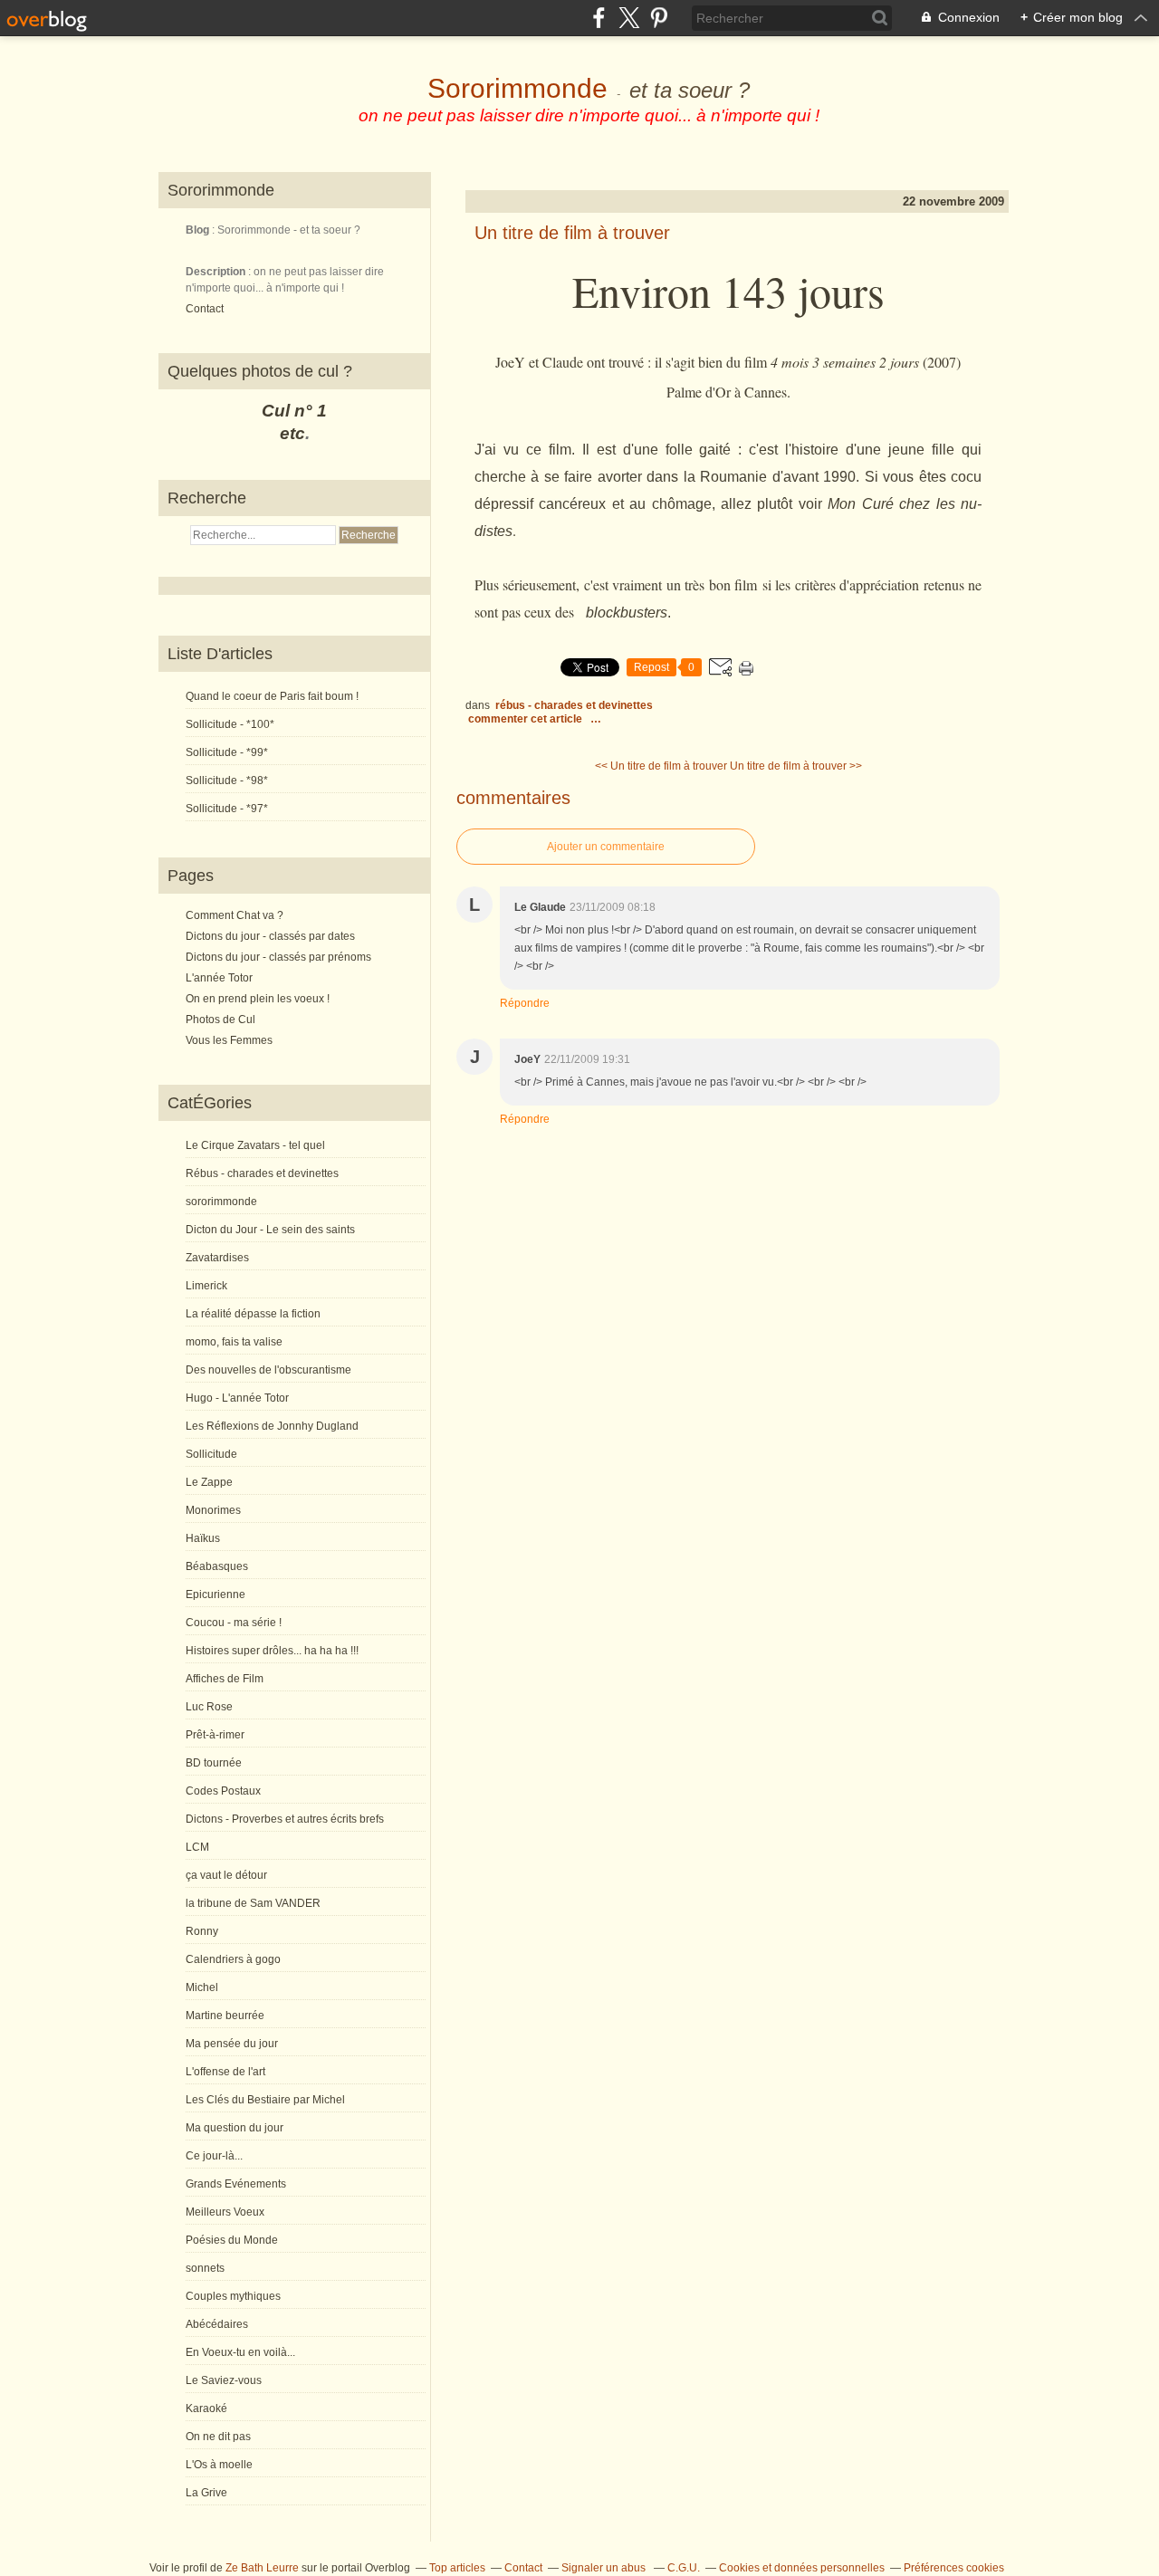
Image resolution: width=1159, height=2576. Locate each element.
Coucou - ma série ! (234, 1623)
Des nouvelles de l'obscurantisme (268, 1370)
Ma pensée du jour (232, 2044)
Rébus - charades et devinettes (262, 1173)
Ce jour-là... (214, 2156)
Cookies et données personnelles (802, 2568)
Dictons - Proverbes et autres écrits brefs (285, 1819)
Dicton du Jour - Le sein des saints (270, 1230)
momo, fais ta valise (234, 1342)
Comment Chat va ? (235, 915)
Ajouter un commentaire (606, 847)
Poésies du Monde (232, 2240)
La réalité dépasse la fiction (253, 1314)
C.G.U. (684, 2568)
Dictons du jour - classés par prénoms (278, 957)
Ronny (202, 1931)
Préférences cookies (954, 2568)
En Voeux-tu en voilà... (240, 2352)
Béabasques (217, 1566)
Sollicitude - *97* (227, 809)
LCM (197, 1847)
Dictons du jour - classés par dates (270, 936)
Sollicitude (211, 1454)
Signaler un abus (605, 2568)
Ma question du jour (235, 2128)
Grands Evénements (236, 2184)
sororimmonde (221, 1202)
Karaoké (206, 2408)
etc (292, 433)
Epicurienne (216, 1594)
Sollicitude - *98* (227, 780)
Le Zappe (209, 1482)
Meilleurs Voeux (225, 2212)
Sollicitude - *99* (227, 752)
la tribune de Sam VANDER (253, 1903)
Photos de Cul (220, 1020)
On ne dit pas (218, 2437)
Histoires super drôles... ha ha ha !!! (272, 1651)
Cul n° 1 (294, 411)
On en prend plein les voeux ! (258, 999)
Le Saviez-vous (224, 2380)
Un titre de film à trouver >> (796, 766)
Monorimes (213, 1510)
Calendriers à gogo (233, 1959)
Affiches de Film (225, 1679)
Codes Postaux (223, 1791)
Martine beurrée (225, 2016)
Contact (205, 309)
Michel (202, 1987)
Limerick (206, 1286)
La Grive (206, 2493)
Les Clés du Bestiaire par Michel (265, 2100)
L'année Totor (219, 978)
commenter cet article (527, 719)
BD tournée (214, 1763)
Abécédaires (217, 2324)
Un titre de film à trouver (572, 233)
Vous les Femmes (229, 1040)
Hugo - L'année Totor (237, 1398)
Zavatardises (217, 1258)
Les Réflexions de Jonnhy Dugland (272, 1426)
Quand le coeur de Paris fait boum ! (272, 696)
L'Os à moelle (219, 2465)
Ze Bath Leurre (262, 2568)
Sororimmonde (517, 88)
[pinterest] (659, 18)
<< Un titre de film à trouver (661, 766)
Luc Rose (209, 1707)
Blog (197, 230)
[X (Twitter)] (629, 18)
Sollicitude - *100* (230, 724)
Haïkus (203, 1538)
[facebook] (599, 18)
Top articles (457, 2568)
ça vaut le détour (226, 1875)
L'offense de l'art (225, 2072)
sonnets (205, 2268)
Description (217, 272)
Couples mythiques (233, 2296)
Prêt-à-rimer (215, 1735)
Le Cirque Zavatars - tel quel (255, 1145)
